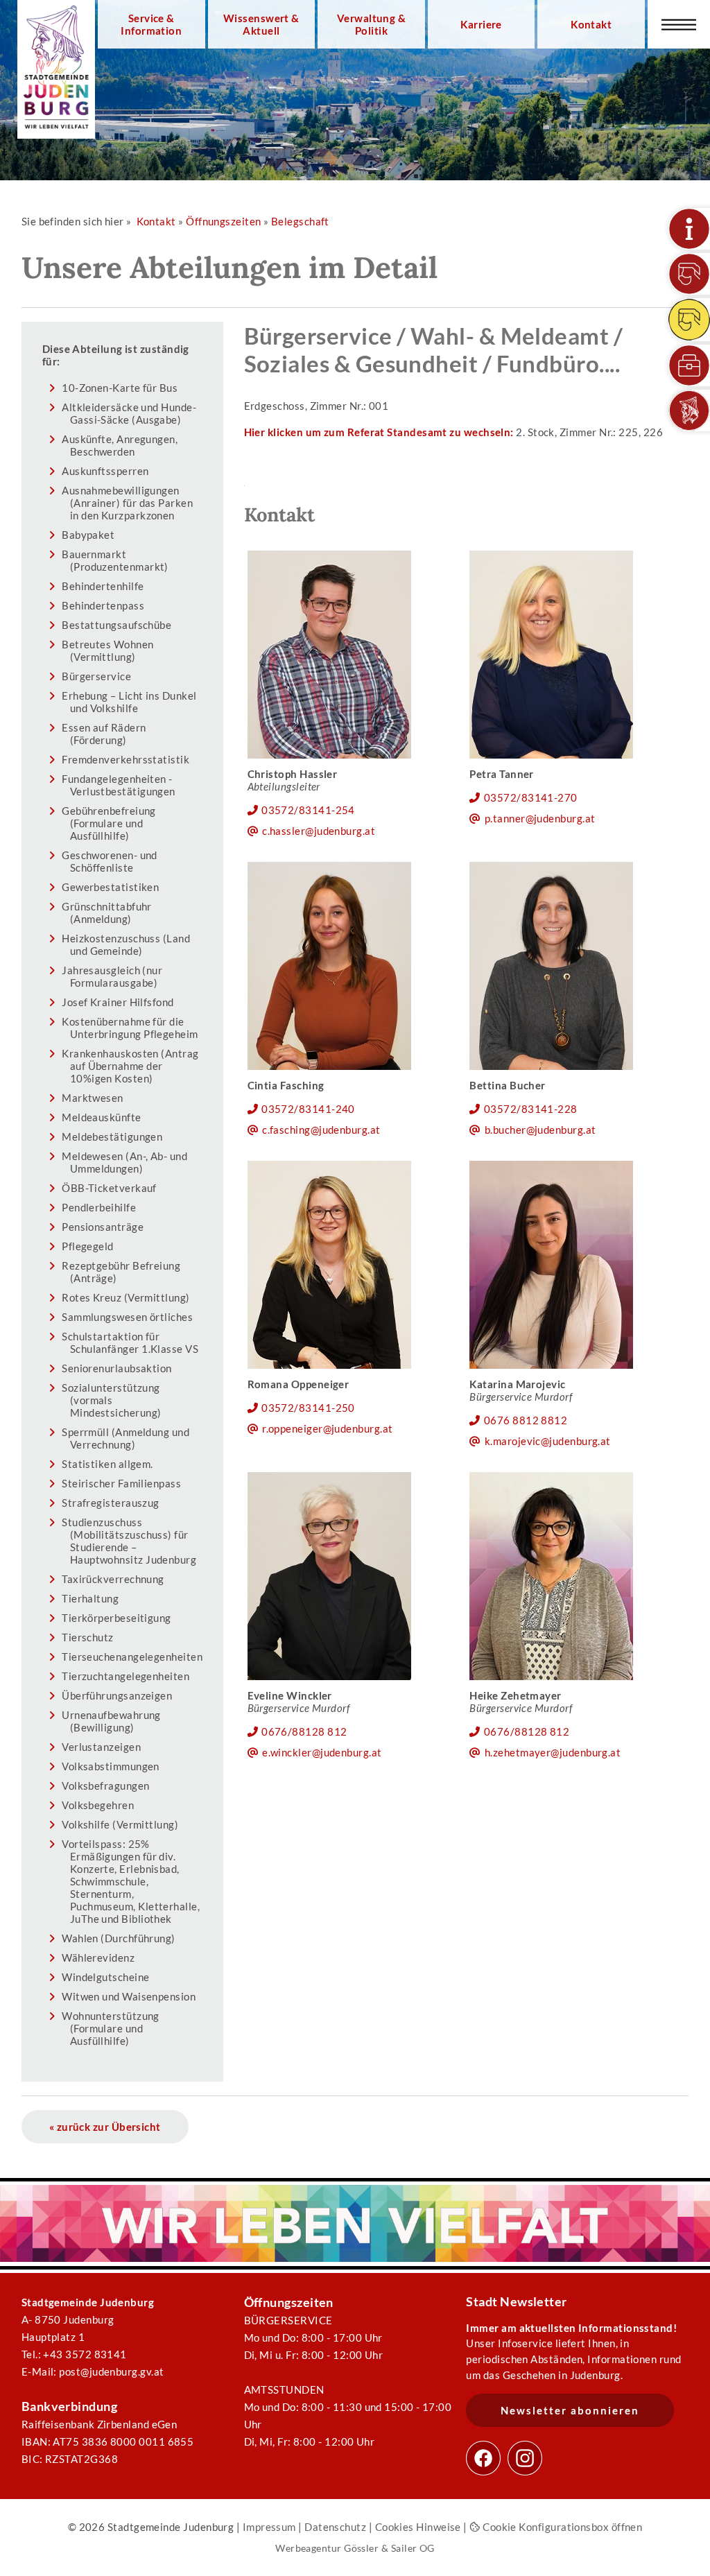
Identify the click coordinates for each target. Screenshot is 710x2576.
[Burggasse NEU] (689, 274)
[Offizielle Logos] (689, 410)
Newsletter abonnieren (570, 2410)
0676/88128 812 (304, 1731)
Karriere (481, 24)
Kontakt (591, 24)
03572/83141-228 (531, 1109)
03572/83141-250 (308, 1408)
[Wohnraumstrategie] (689, 229)
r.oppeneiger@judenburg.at (327, 1428)
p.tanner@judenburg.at (540, 818)
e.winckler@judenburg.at (322, 1752)
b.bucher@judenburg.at (540, 1130)
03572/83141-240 (308, 1109)
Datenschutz (335, 2527)
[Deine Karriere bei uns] (689, 365)
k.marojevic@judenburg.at (548, 1441)
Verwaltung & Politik (371, 24)
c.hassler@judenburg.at (319, 831)
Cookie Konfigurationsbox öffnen (561, 2527)
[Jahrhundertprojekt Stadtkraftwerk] (689, 320)
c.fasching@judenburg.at (321, 1130)
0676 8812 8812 (526, 1420)
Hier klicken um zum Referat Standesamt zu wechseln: (379, 432)
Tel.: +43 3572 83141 (74, 2354)
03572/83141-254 (308, 810)
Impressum (269, 2527)
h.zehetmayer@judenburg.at (553, 1752)
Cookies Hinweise (418, 2527)
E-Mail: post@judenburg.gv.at (93, 2371)
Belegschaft (300, 221)
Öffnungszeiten (223, 221)
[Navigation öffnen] (679, 24)
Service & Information (151, 24)
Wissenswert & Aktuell (261, 24)
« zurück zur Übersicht (105, 2127)
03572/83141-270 (531, 797)
